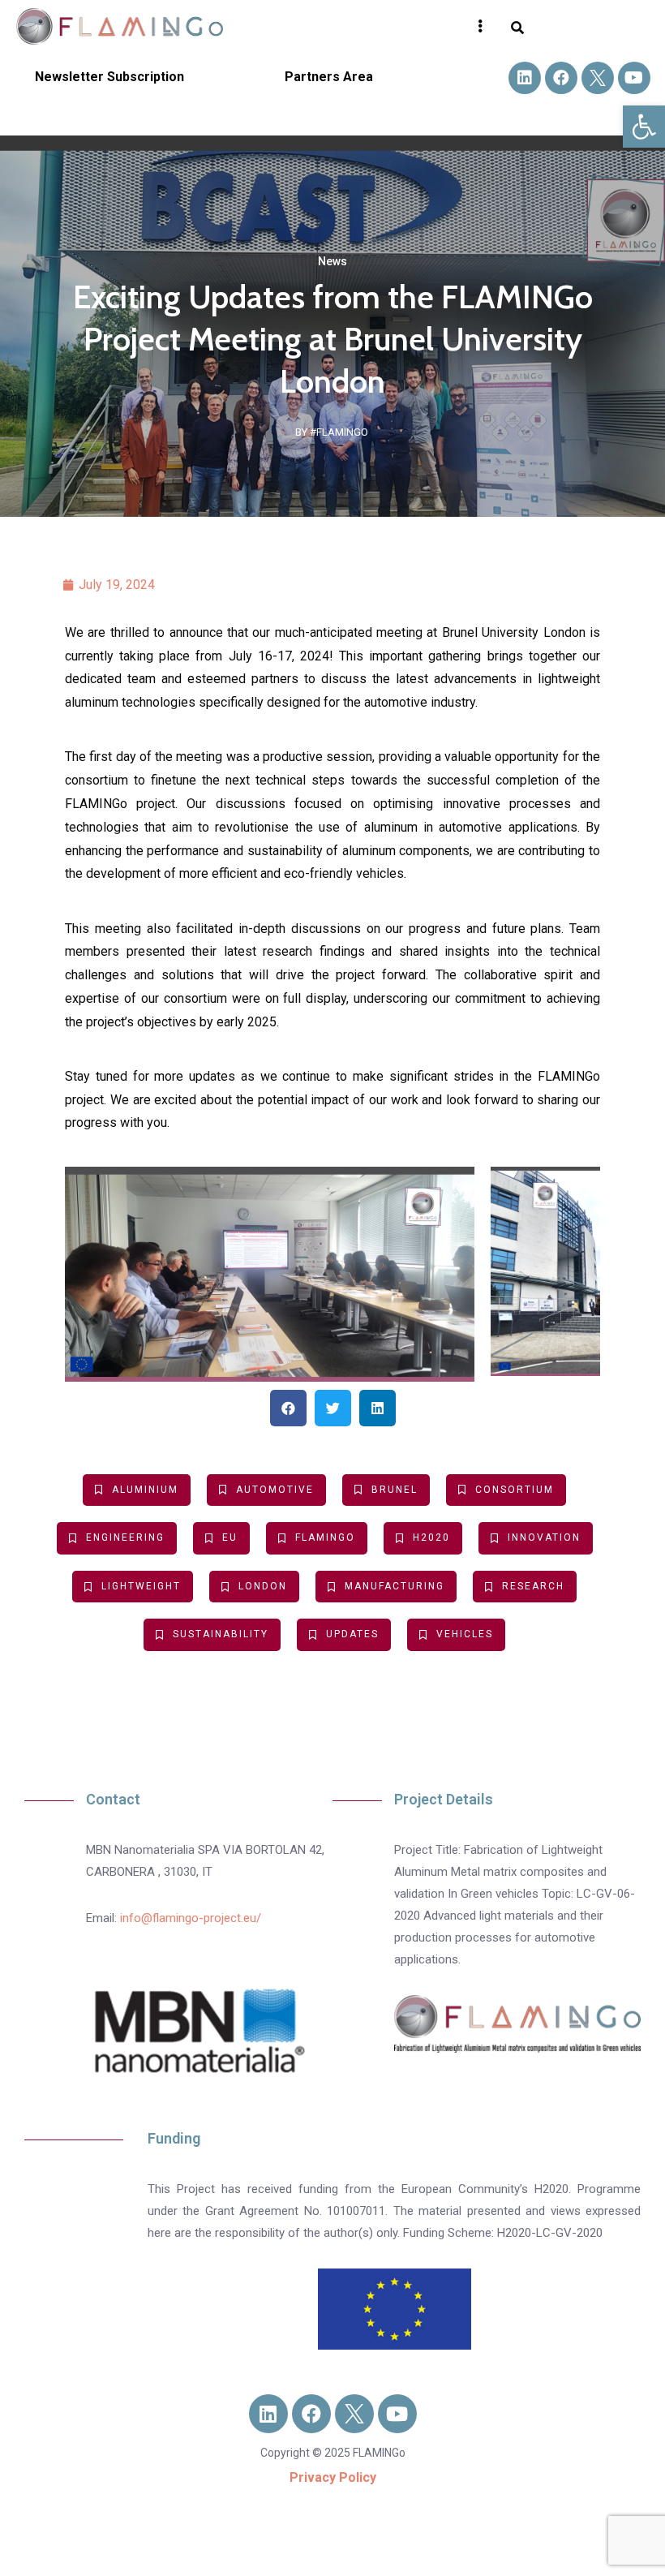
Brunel (395, 1490)
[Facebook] (561, 78)
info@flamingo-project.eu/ (191, 1918)
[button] (644, 127)
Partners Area (329, 77)
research (533, 1586)
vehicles (465, 1634)
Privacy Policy (333, 2477)
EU (230, 1537)
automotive (275, 1490)
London (263, 1586)
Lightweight (141, 1586)
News (332, 261)
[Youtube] (634, 78)
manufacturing (395, 1586)
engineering (125, 1537)
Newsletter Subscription (109, 77)
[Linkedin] (525, 78)
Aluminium (145, 1490)
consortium (515, 1490)
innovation (544, 1537)
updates (352, 1634)
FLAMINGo (325, 1537)
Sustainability (221, 1634)
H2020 (431, 1537)
